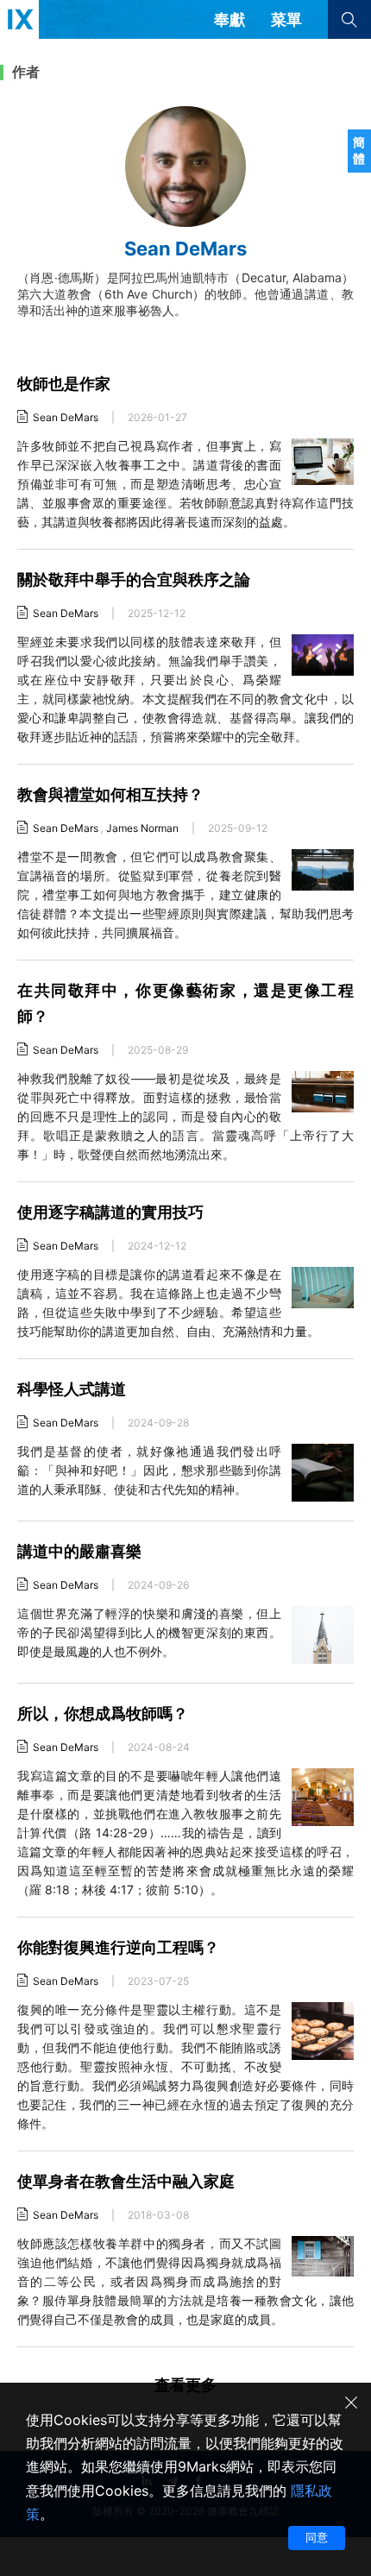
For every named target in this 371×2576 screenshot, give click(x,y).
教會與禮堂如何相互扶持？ (110, 794)
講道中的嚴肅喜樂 (79, 1551)
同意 (317, 2537)
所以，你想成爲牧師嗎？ (103, 1713)
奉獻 (230, 19)
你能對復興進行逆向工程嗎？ (118, 1947)
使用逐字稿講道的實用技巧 (110, 1212)
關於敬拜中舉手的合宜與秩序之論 (134, 579)
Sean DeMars (66, 417)
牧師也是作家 (64, 384)
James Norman (142, 828)
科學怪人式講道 (72, 1389)
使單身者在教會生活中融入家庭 (126, 2181)
